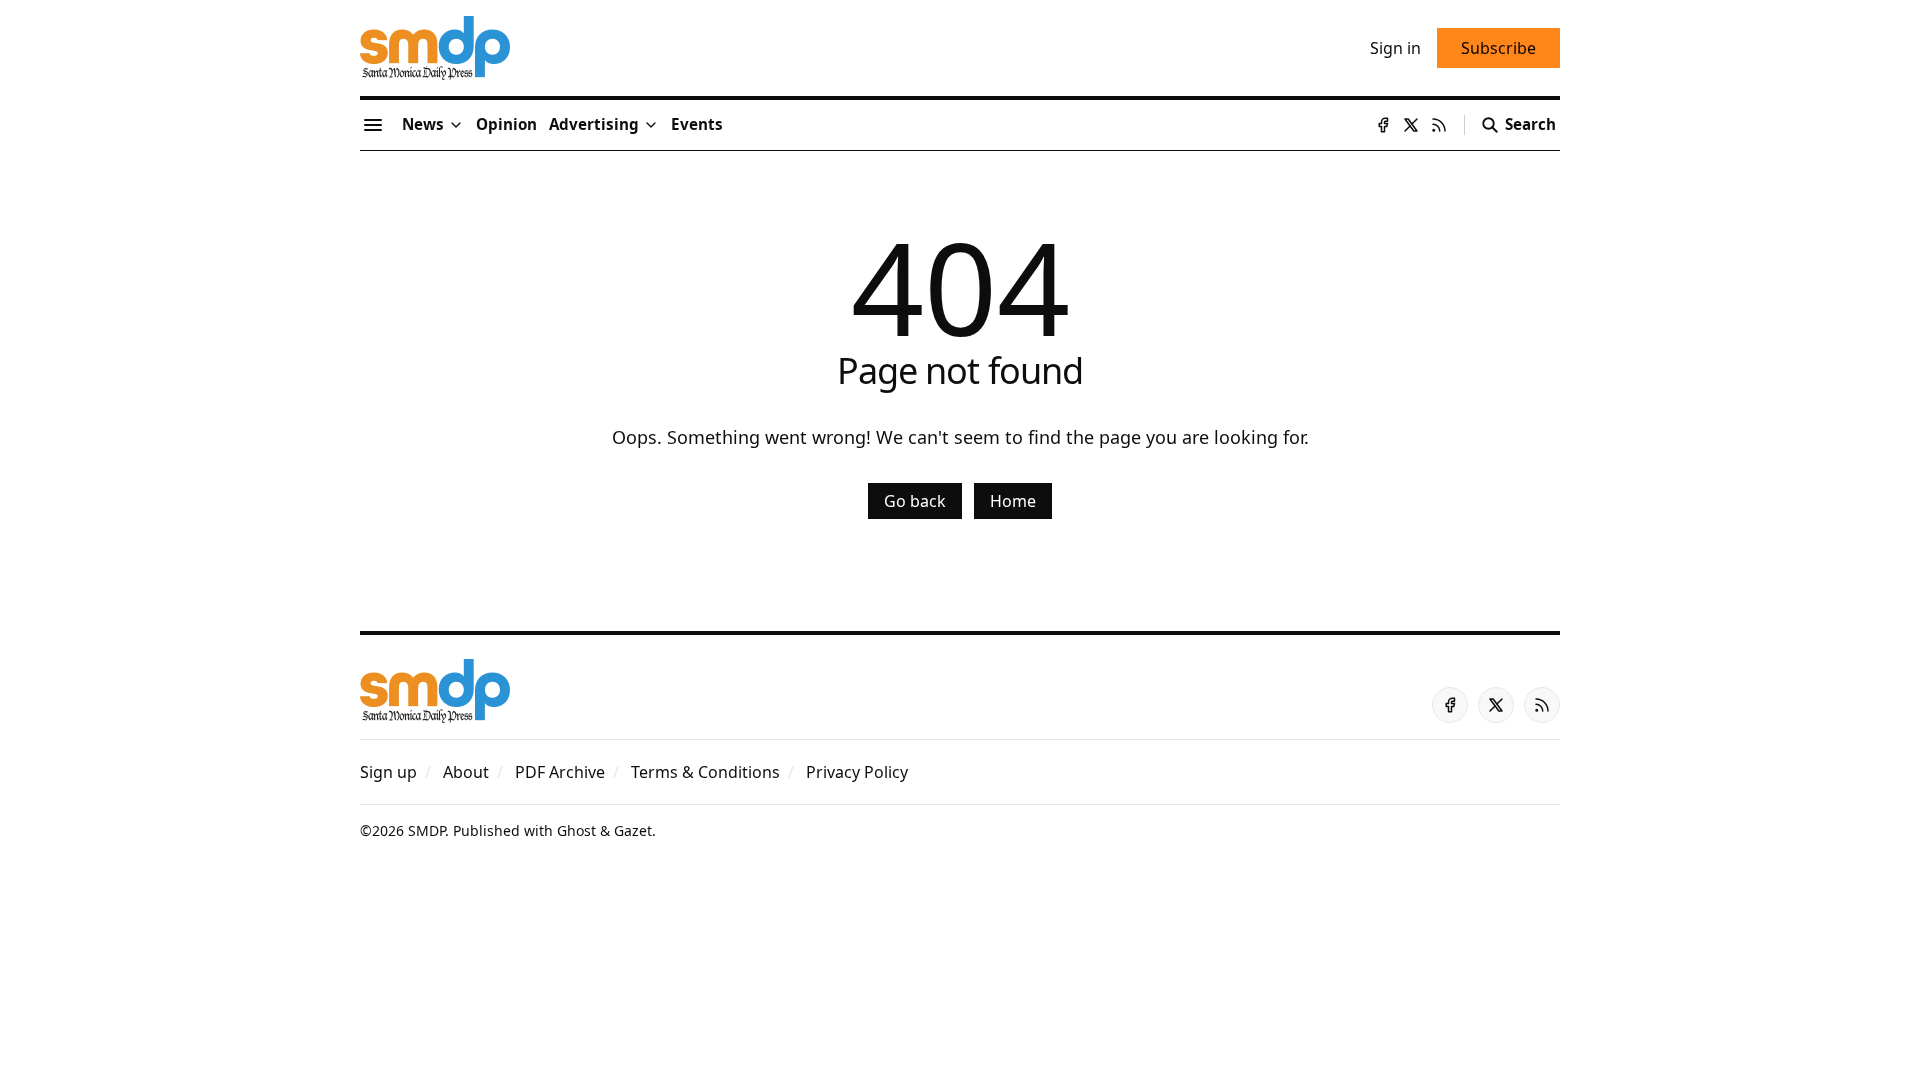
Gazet (633, 830)
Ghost (576, 830)
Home (1013, 501)
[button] (594, 125)
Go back (915, 501)
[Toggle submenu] (456, 125)
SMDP (426, 830)
